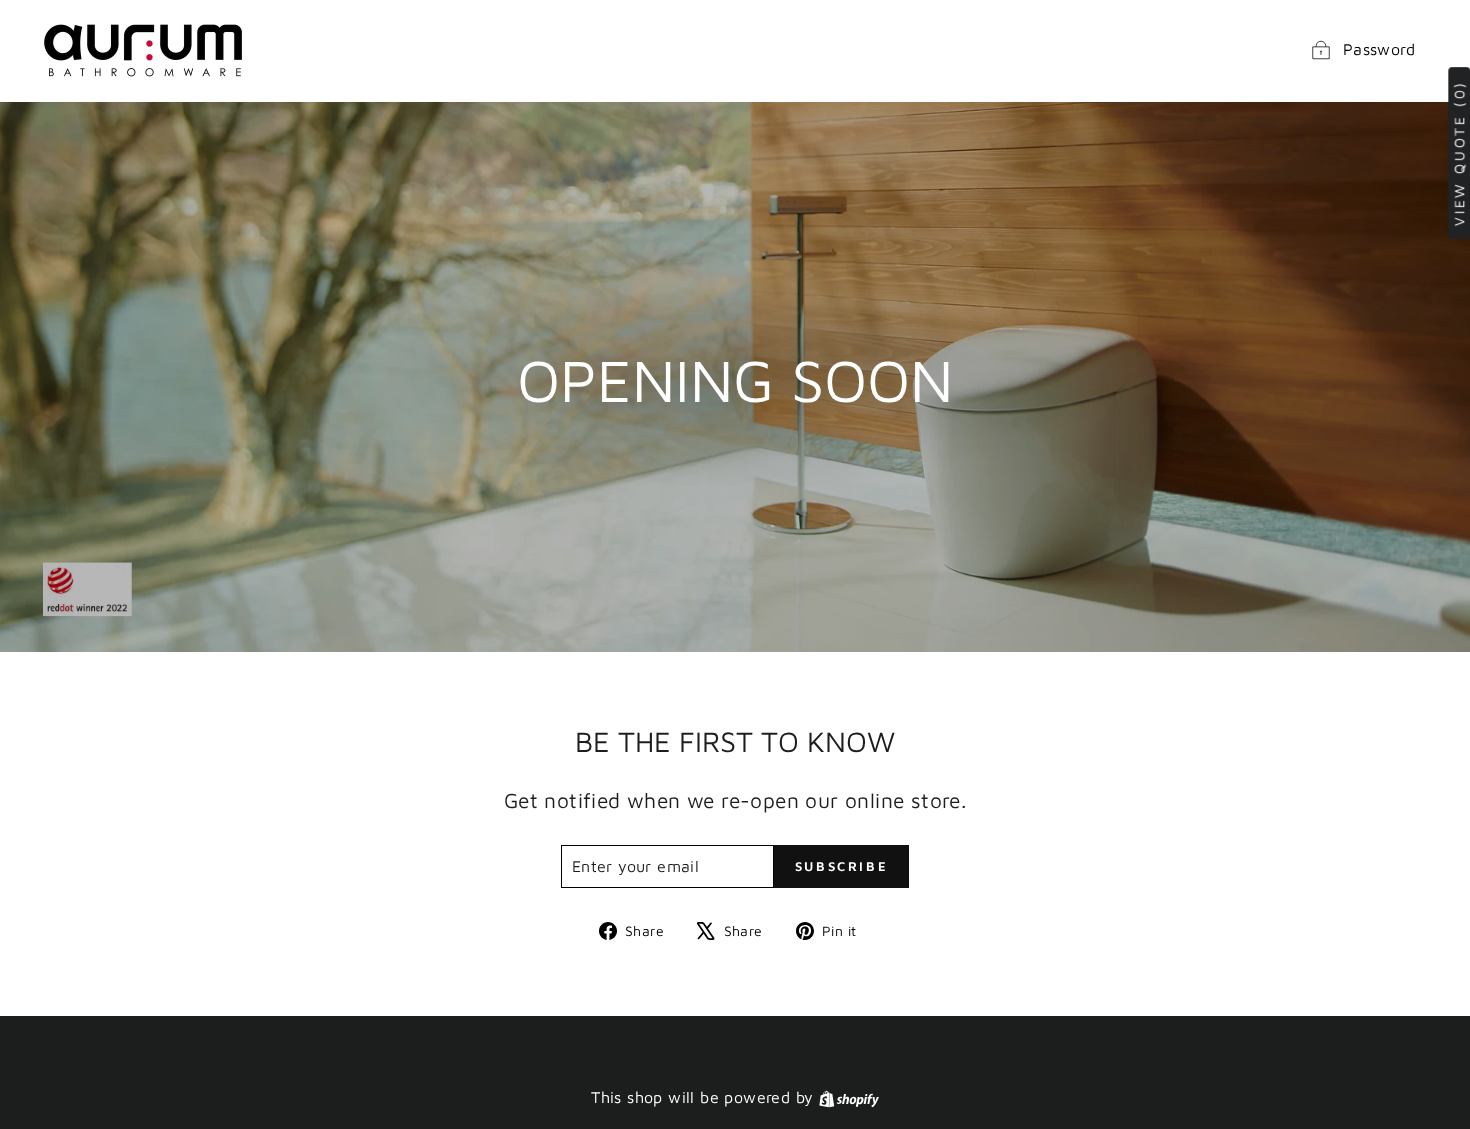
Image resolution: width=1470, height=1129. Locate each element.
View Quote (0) (1458, 153)
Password (1379, 49)
